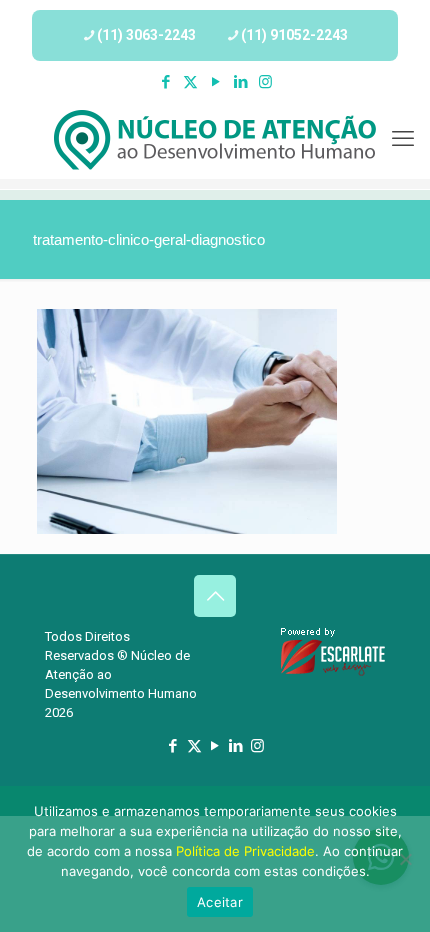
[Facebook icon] (165, 82)
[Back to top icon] (215, 596)
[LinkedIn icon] (240, 82)
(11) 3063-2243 (146, 35)
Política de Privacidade (245, 851)
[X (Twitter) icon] (190, 82)
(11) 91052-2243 (294, 35)
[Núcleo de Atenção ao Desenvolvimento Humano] (215, 139)
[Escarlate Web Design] (333, 672)
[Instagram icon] (265, 82)
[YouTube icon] (215, 82)
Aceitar (220, 902)
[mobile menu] (403, 139)
